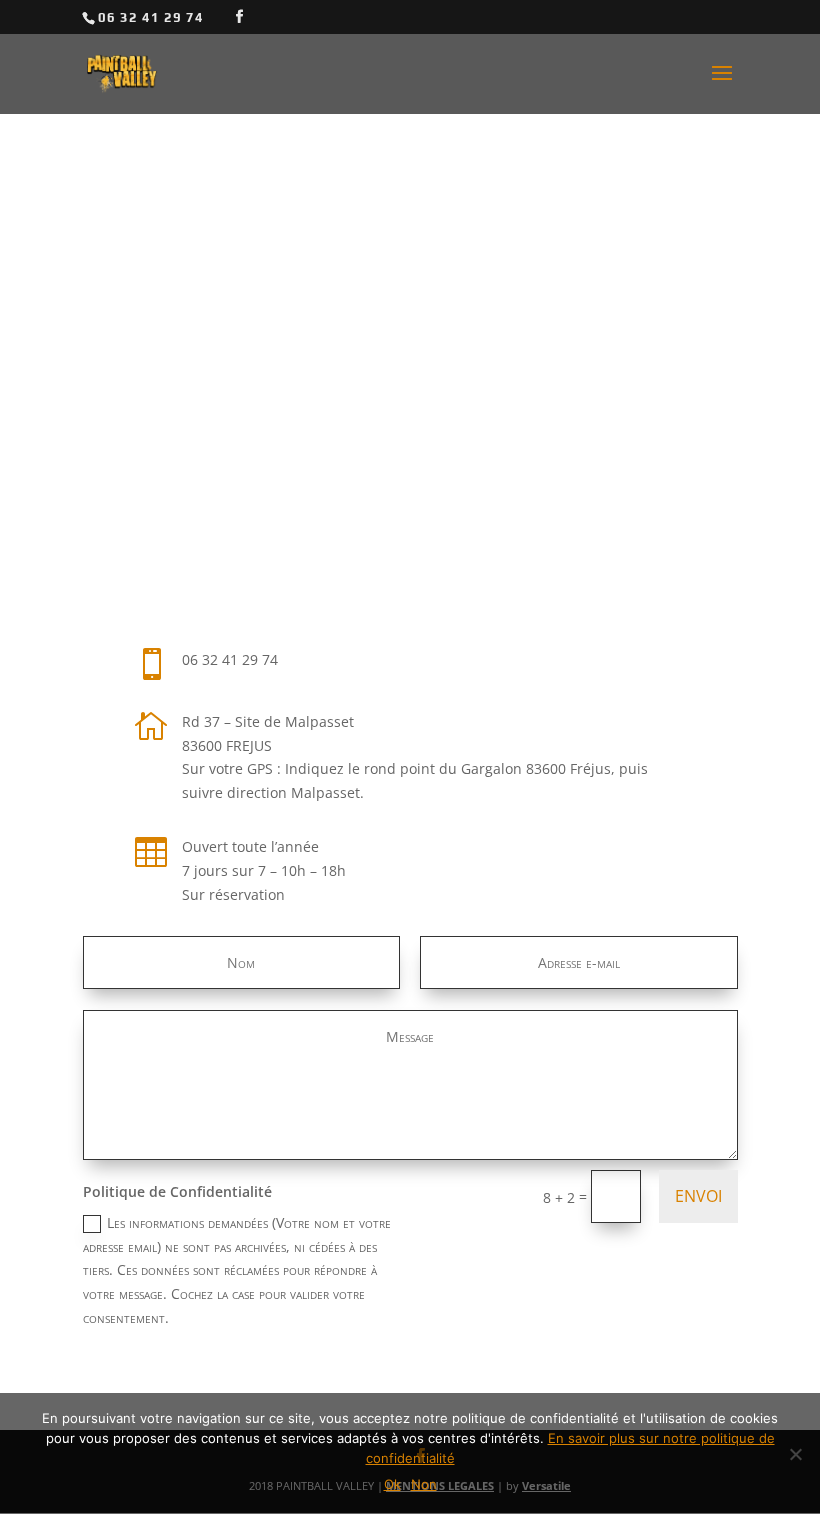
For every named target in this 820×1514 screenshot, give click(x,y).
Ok (392, 1484)
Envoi (698, 1196)
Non (424, 1484)
